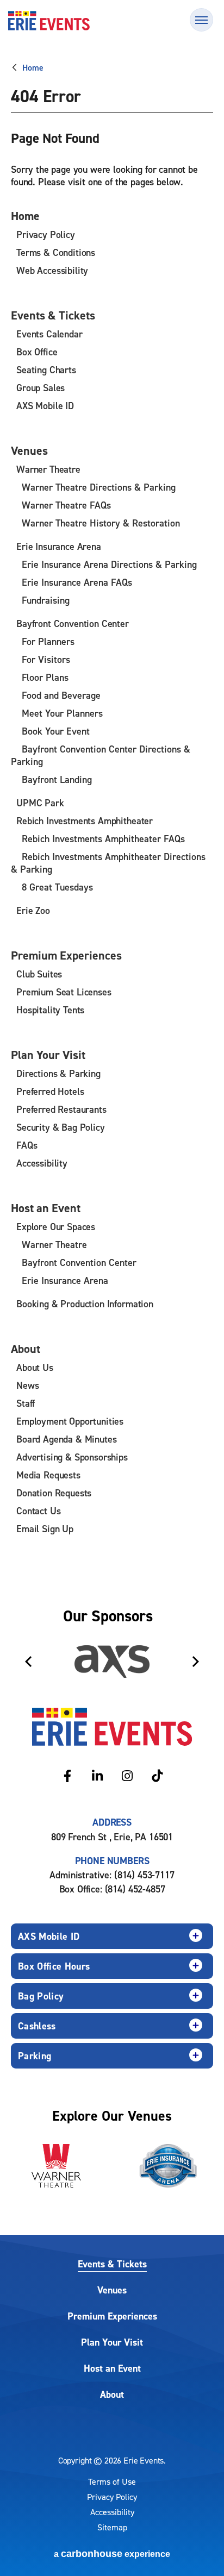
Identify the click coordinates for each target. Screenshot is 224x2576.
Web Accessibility (52, 270)
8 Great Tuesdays (57, 887)
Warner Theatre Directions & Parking (99, 487)
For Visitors (46, 659)
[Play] (195, 1620)
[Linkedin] (97, 1776)
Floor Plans (45, 677)
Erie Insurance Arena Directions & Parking (109, 564)
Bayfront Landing (57, 779)
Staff (26, 1403)
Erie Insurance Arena (59, 546)
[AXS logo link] (112, 1662)
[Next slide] (196, 1662)
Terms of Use (112, 2481)
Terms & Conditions (56, 252)
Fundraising (46, 600)
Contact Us (38, 1511)
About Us (35, 1367)
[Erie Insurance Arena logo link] (168, 2166)
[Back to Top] (202, 2549)
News (27, 1385)
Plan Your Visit (48, 1055)
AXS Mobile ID (45, 406)
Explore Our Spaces (56, 1227)
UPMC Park (40, 803)
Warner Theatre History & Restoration (101, 523)
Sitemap (112, 2527)
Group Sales (41, 388)
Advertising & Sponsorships (72, 1457)
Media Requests (48, 1475)
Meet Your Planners (62, 713)
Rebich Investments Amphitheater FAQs (103, 839)
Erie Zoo (33, 910)
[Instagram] (127, 1776)
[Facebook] (67, 1776)
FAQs (27, 1145)
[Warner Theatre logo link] (56, 2166)
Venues (29, 450)
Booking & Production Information (85, 1304)
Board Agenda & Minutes (66, 1439)
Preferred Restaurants (61, 1109)
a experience (112, 2554)
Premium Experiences (66, 955)
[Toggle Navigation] (201, 20)
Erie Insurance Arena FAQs (77, 582)
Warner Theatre (48, 469)
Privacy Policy (46, 234)
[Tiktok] (157, 1776)
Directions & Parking (58, 1073)
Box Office (37, 352)
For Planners (48, 641)
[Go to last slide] (28, 1662)
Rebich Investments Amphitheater (85, 821)
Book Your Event (56, 731)
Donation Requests (54, 1493)
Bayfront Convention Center (73, 623)
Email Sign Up (45, 1529)
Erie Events (49, 21)
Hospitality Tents (50, 1010)
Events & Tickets (53, 315)
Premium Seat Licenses (64, 992)
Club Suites (39, 974)
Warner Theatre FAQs (66, 505)
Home (33, 67)
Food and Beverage (61, 695)
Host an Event (46, 1208)
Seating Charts (46, 370)
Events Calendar (49, 334)
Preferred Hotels (50, 1091)
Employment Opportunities (70, 1421)
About (26, 1349)
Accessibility (42, 1163)
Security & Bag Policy (61, 1127)
